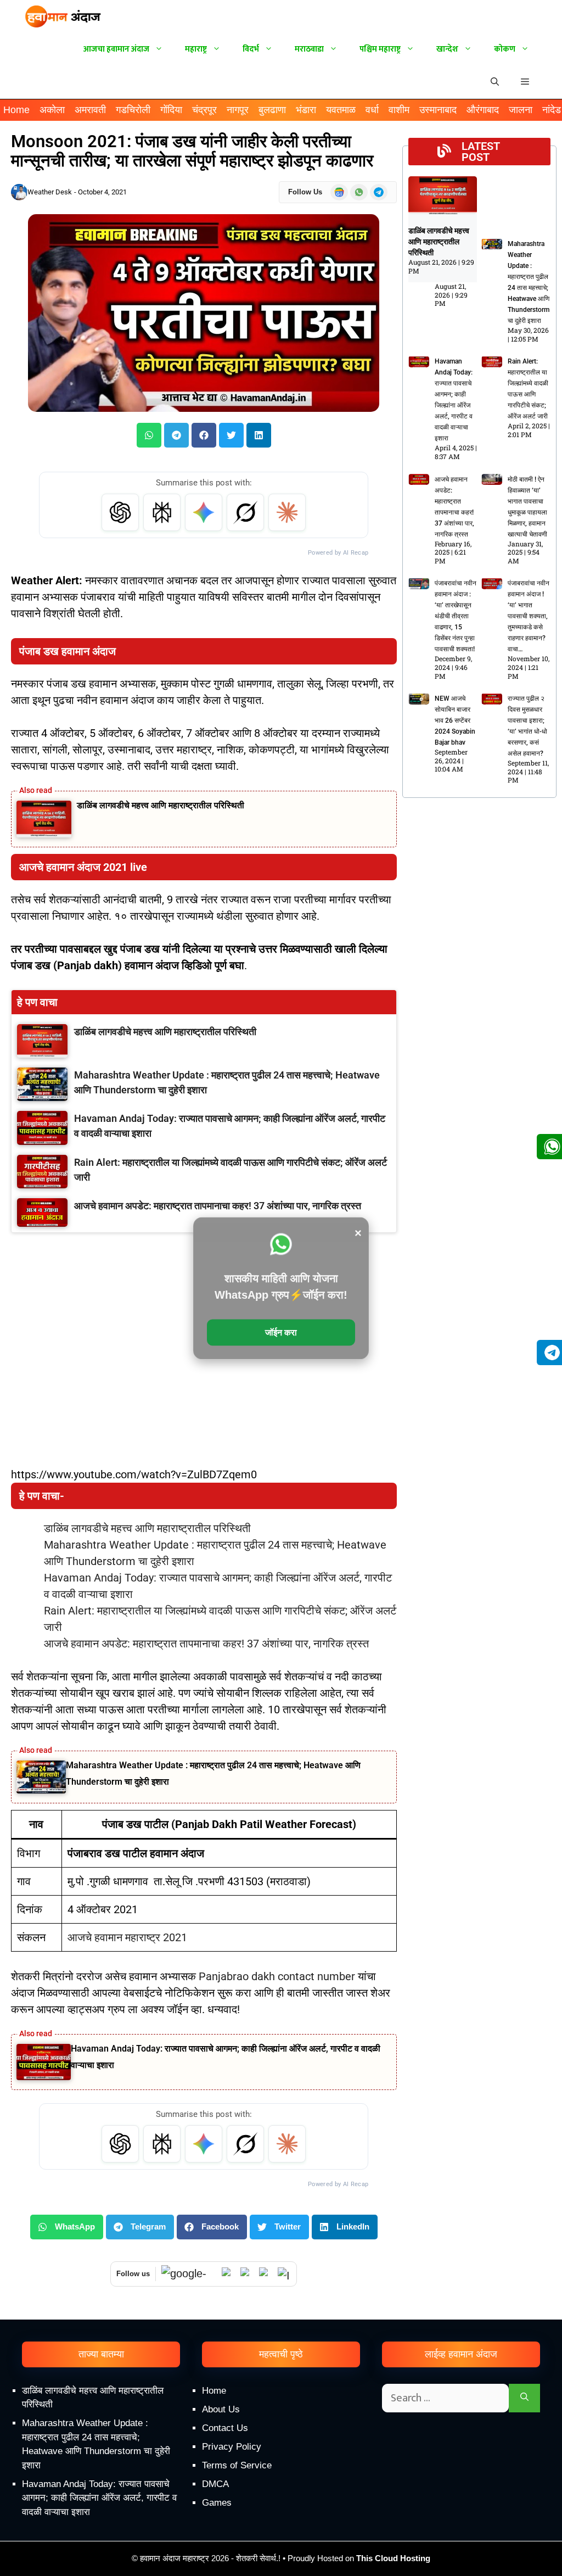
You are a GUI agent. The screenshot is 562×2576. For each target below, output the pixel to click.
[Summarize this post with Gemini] (204, 512)
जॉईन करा (281, 1332)
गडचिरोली (133, 110)
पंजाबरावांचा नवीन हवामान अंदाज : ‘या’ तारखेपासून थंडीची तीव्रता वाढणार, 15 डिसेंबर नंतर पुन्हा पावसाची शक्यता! (456, 616)
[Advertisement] (281, 2483)
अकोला (52, 110)
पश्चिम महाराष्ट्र (380, 49)
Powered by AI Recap (338, 553)
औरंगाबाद (483, 110)
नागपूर (238, 110)
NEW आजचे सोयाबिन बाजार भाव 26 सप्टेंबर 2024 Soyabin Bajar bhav (455, 720)
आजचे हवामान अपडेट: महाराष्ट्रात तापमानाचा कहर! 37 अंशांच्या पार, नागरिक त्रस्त (206, 1644)
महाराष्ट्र (196, 49)
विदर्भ (251, 49)
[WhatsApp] (228, 2274)
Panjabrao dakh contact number (277, 1976)
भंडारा (306, 110)
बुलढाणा (272, 110)
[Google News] (189, 2274)
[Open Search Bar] (495, 82)
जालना (521, 110)
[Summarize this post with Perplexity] (162, 512)
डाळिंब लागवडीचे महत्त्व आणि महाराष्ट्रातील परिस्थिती (161, 805)
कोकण (505, 49)
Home (16, 110)
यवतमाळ (341, 110)
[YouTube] (247, 2274)
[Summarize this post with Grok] (245, 512)
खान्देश (447, 49)
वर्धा (372, 110)
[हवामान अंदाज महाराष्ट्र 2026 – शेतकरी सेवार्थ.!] (63, 16)
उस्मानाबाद (438, 110)
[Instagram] (284, 2274)
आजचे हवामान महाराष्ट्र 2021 (127, 1937)
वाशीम (399, 110)
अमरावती (90, 110)
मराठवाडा (309, 49)
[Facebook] (266, 2274)
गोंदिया (171, 110)
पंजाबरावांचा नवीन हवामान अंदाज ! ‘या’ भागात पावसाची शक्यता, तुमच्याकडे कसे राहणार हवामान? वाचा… (529, 616)
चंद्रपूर (204, 110)
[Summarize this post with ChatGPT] (120, 512)
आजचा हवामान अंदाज (116, 49)
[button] (525, 82)
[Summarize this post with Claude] (287, 512)
